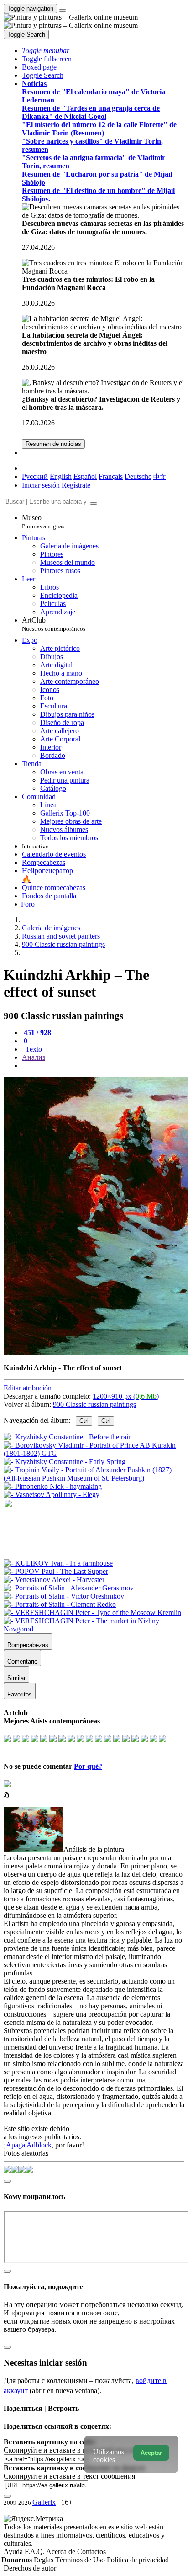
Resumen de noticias (53, 444)
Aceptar (151, 2453)
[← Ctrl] (52, 1495)
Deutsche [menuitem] (138, 476)
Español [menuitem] (85, 476)
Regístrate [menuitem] (76, 485)
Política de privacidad (138, 2560)
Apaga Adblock (29, 2145)
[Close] (94, 504)
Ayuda (14, 2552)
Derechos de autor (30, 2568)
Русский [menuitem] (35, 476)
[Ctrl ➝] (58, 1563)
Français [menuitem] (111, 476)
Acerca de (62, 2552)
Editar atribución (28, 1388)
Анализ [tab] (34, 1057)
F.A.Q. (35, 2552)
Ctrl (84, 1421)
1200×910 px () (126, 1396)
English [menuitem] (61, 476)
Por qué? (88, 1766)
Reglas (44, 2560)
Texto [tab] (33, 1049)
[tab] (37, 1033)
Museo (43, 522)
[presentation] (103, 1066)
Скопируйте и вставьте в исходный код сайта (74, 2450)
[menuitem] (160, 476)
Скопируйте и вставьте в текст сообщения (69, 2476)
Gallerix (44, 2502)
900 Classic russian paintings (94, 1404)
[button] (46, 51)
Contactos (91, 2552)
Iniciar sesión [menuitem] (41, 485)
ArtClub (54, 624)
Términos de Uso (81, 2560)
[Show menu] (63, 11)
